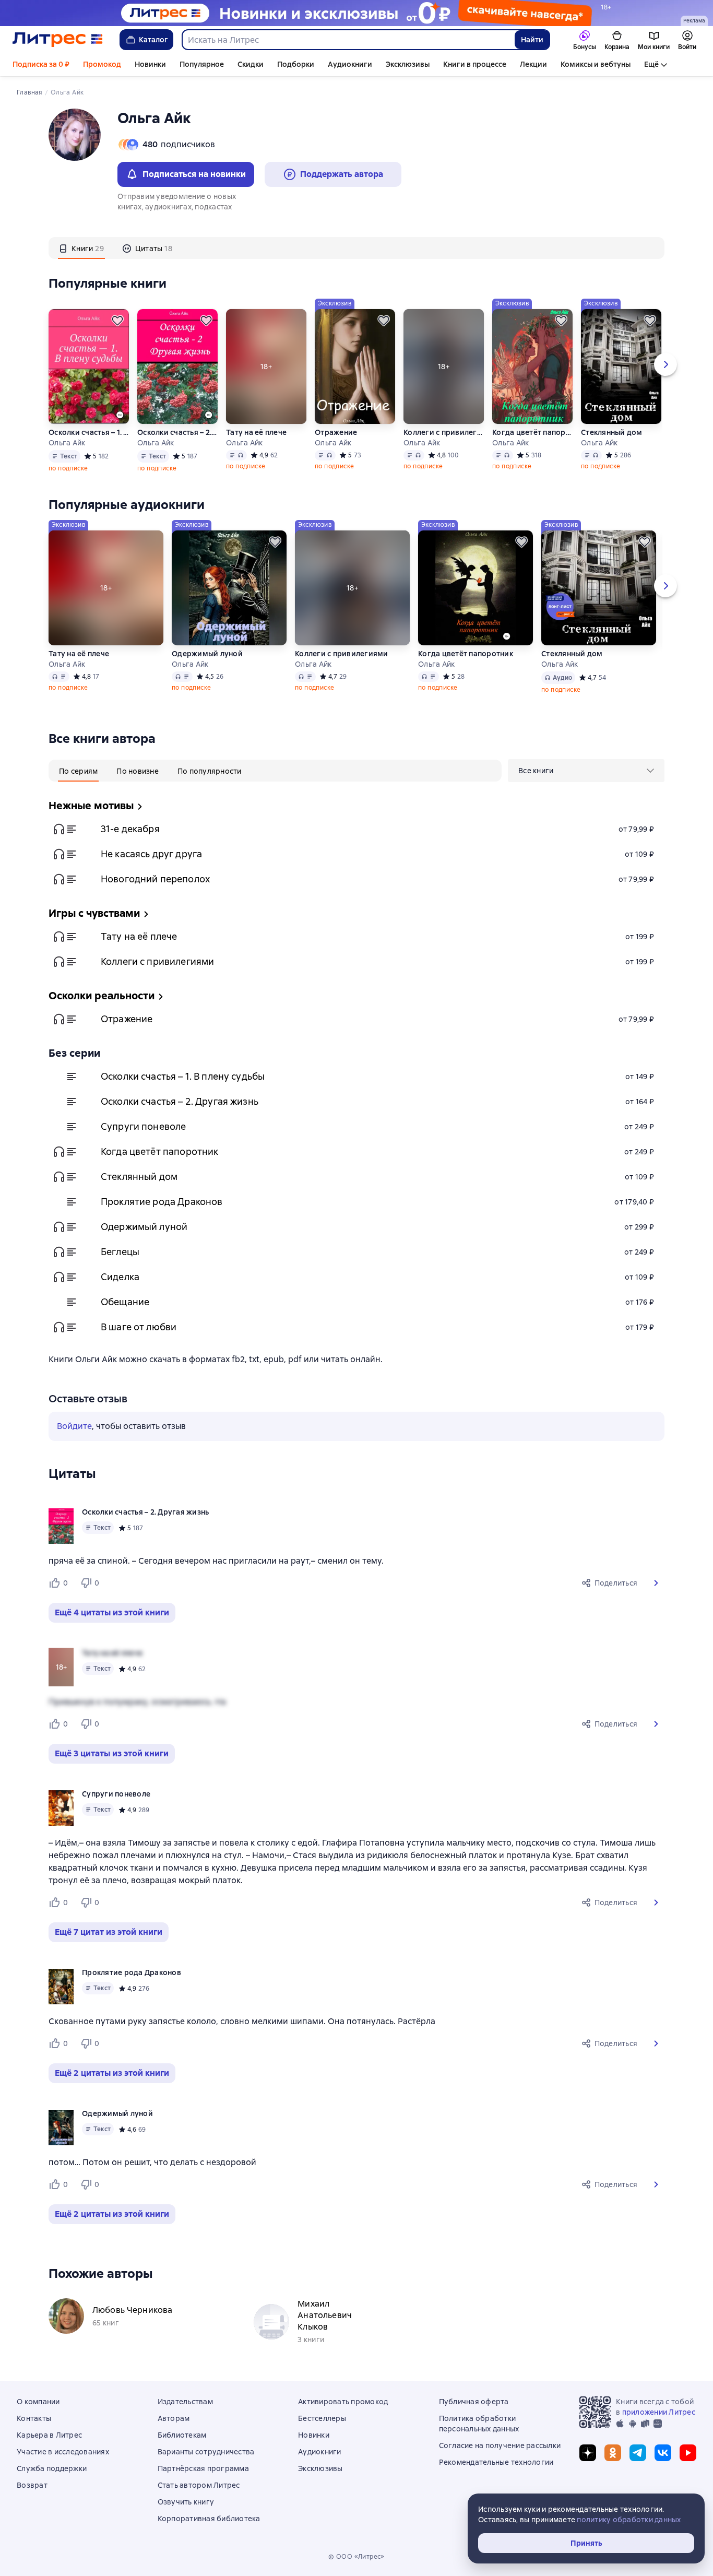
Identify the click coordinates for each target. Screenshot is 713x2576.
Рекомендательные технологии (496, 2462)
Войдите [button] (74, 1426)
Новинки (150, 64)
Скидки (251, 64)
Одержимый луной (207, 654)
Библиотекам (182, 2435)
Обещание (125, 1302)
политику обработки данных (629, 2520)
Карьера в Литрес (49, 2435)
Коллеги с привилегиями (444, 432)
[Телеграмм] (638, 2453)
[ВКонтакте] (663, 2453)
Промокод (102, 64)
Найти (532, 40)
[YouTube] (688, 2453)
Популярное (202, 64)
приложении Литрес (659, 2412)
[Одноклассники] (613, 2453)
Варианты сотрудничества (206, 2452)
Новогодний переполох (155, 879)
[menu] (586, 771)
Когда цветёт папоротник (532, 432)
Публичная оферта (474, 2402)
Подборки (296, 64)
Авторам (174, 2418)
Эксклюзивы (408, 64)
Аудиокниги (350, 64)
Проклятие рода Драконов (162, 1202)
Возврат (32, 2485)
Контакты (34, 2418)
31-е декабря (130, 829)
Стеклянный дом (612, 432)
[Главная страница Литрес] (58, 40)
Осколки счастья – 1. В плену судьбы (89, 432)
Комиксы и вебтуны (596, 64)
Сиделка (120, 1277)
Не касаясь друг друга (151, 854)
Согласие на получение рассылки (500, 2445)
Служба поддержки (52, 2468)
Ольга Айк (67, 443)
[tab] (81, 248)
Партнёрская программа (203, 2468)
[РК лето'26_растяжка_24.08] (356, 13)
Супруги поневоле (143, 1126)
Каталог (153, 40)
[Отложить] (117, 321)
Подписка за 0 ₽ (41, 64)
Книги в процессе (475, 64)
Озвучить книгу (186, 2502)
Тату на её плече (256, 432)
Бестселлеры (322, 2418)
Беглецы (120, 1252)
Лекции (533, 64)
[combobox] (348, 40)
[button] (656, 1583)
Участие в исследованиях (63, 2452)
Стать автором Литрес (199, 2485)
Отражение (336, 432)
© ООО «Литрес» (356, 2557)
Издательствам (185, 2402)
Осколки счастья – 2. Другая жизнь (177, 432)
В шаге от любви (139, 1327)
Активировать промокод (343, 2402)
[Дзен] (588, 2453)
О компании (38, 2402)
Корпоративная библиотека (209, 2519)
